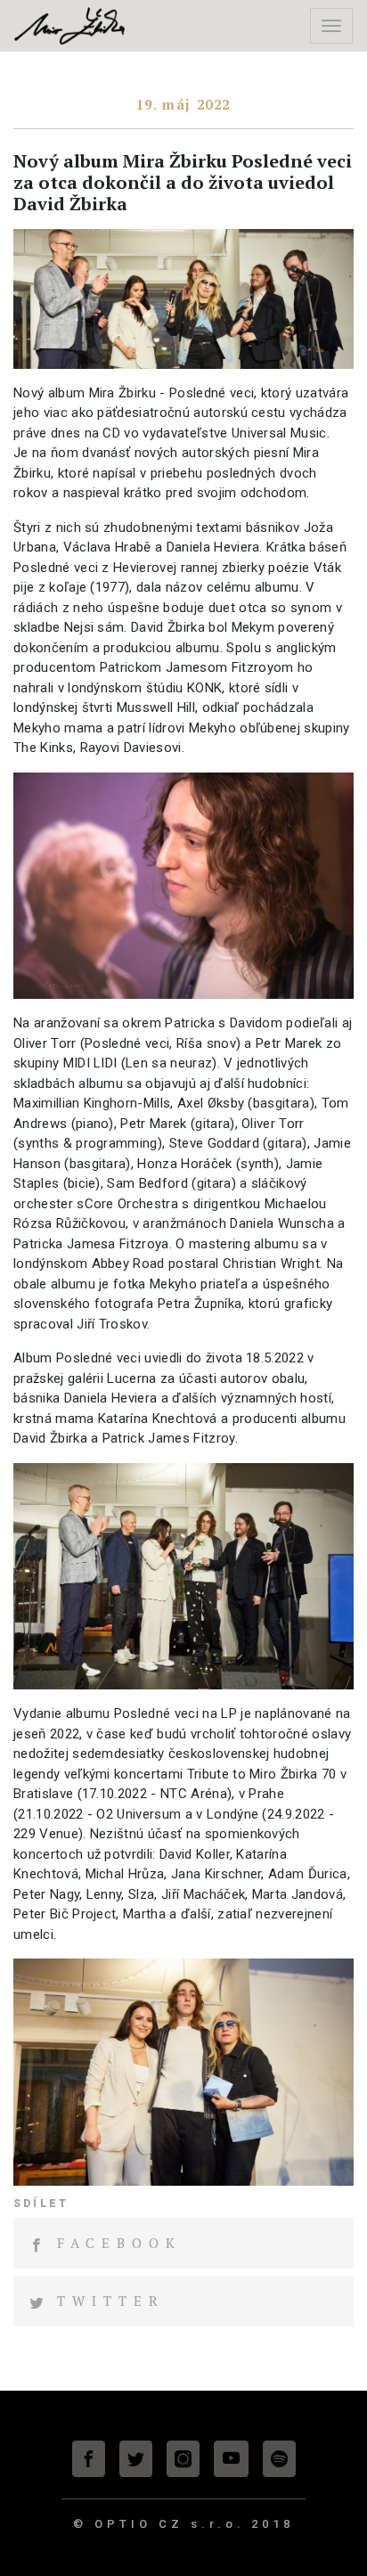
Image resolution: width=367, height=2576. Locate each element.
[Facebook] (89, 2459)
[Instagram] (183, 2459)
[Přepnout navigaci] (331, 26)
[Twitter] (136, 2459)
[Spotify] (279, 2459)
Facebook (119, 2243)
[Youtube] (231, 2459)
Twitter (111, 2301)
